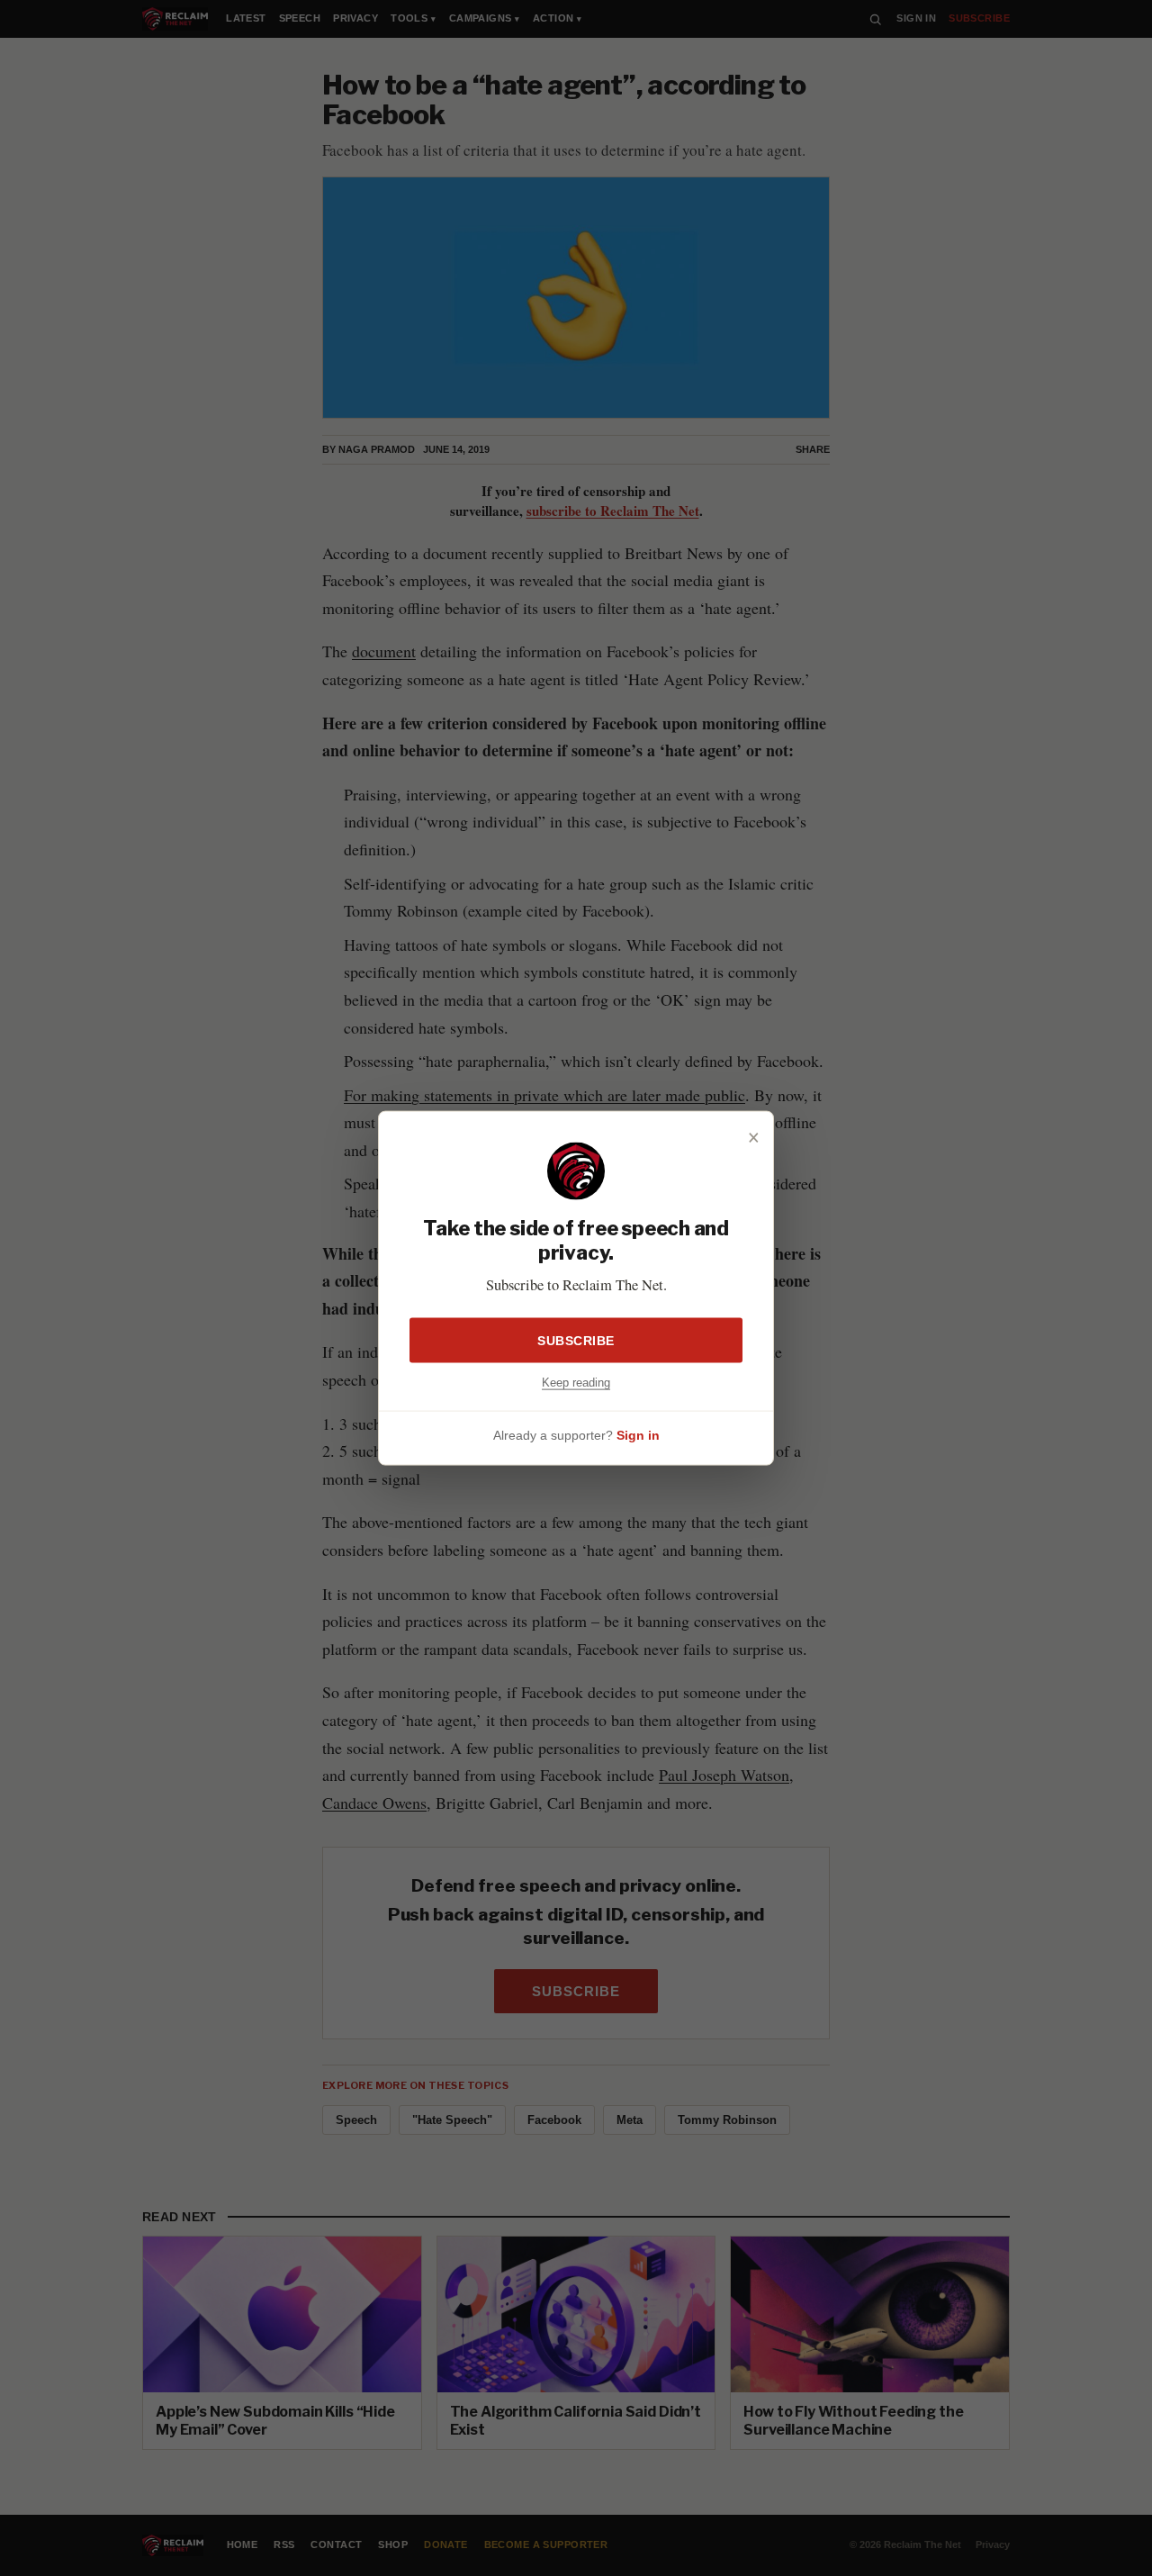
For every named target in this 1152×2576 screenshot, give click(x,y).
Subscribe (576, 1340)
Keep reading (576, 1382)
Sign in (638, 1435)
